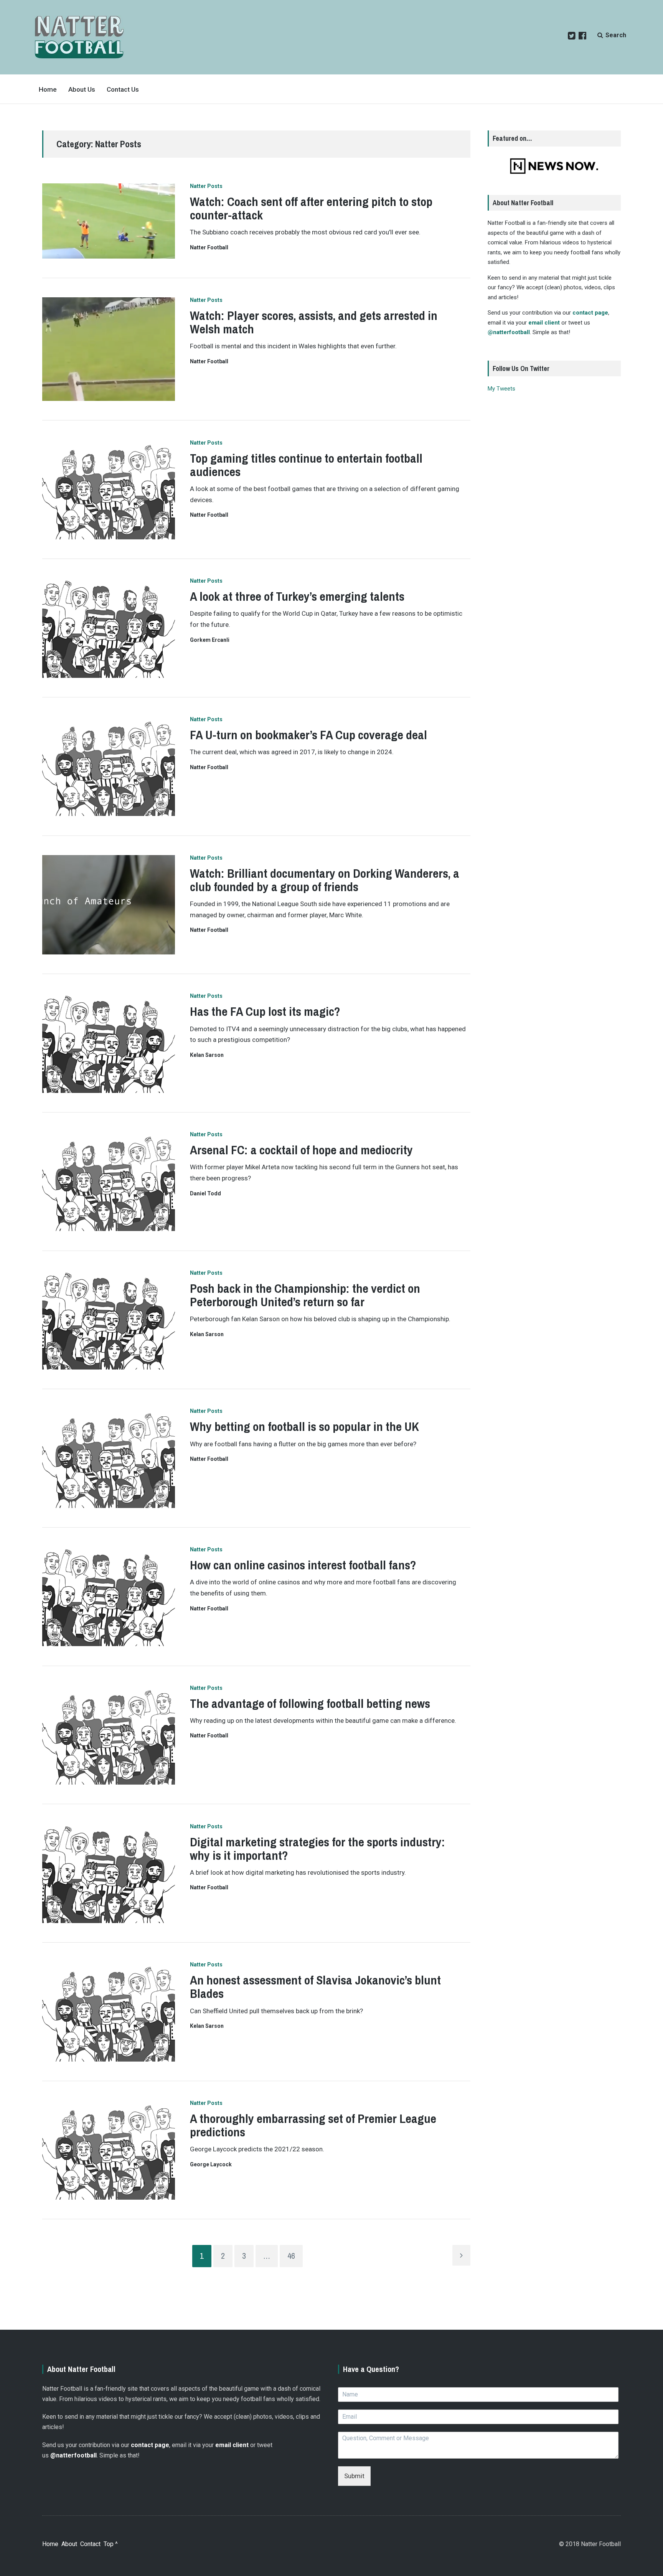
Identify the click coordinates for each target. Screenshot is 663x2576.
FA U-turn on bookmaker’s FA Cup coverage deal (308, 735)
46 (291, 2256)
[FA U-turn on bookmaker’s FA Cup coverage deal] (109, 766)
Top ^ (111, 2544)
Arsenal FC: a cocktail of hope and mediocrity (301, 1150)
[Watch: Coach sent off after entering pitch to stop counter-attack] (109, 221)
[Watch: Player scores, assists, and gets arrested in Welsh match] (109, 349)
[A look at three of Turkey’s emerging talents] (109, 628)
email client (544, 323)
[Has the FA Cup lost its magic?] (109, 1043)
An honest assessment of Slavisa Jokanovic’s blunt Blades (315, 1987)
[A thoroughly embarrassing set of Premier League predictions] (109, 2150)
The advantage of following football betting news (310, 1703)
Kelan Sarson (207, 1055)
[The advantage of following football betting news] (109, 1735)
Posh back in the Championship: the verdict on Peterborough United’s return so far (305, 1295)
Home (48, 89)
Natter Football (209, 247)
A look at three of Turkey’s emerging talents (297, 596)
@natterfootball (509, 332)
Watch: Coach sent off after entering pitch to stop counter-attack (311, 208)
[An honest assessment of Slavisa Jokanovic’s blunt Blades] (109, 2012)
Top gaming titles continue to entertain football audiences (306, 465)
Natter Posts (206, 186)
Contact (90, 2544)
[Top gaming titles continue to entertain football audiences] (109, 490)
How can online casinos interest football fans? (303, 1565)
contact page (590, 313)
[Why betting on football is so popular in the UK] (109, 1458)
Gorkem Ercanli (210, 640)
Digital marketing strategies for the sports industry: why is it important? (317, 1849)
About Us (82, 89)
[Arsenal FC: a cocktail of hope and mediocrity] (109, 1181)
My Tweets (501, 389)
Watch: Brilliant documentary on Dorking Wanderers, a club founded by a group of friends (325, 880)
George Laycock (211, 2164)
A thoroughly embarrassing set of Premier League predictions (313, 2125)
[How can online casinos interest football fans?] (109, 1596)
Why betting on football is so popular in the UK (304, 1426)
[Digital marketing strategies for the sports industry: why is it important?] (109, 1873)
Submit (354, 2476)
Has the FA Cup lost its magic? (265, 1011)
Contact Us (123, 89)
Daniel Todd (205, 1193)
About (69, 2544)
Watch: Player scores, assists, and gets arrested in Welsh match (314, 322)
